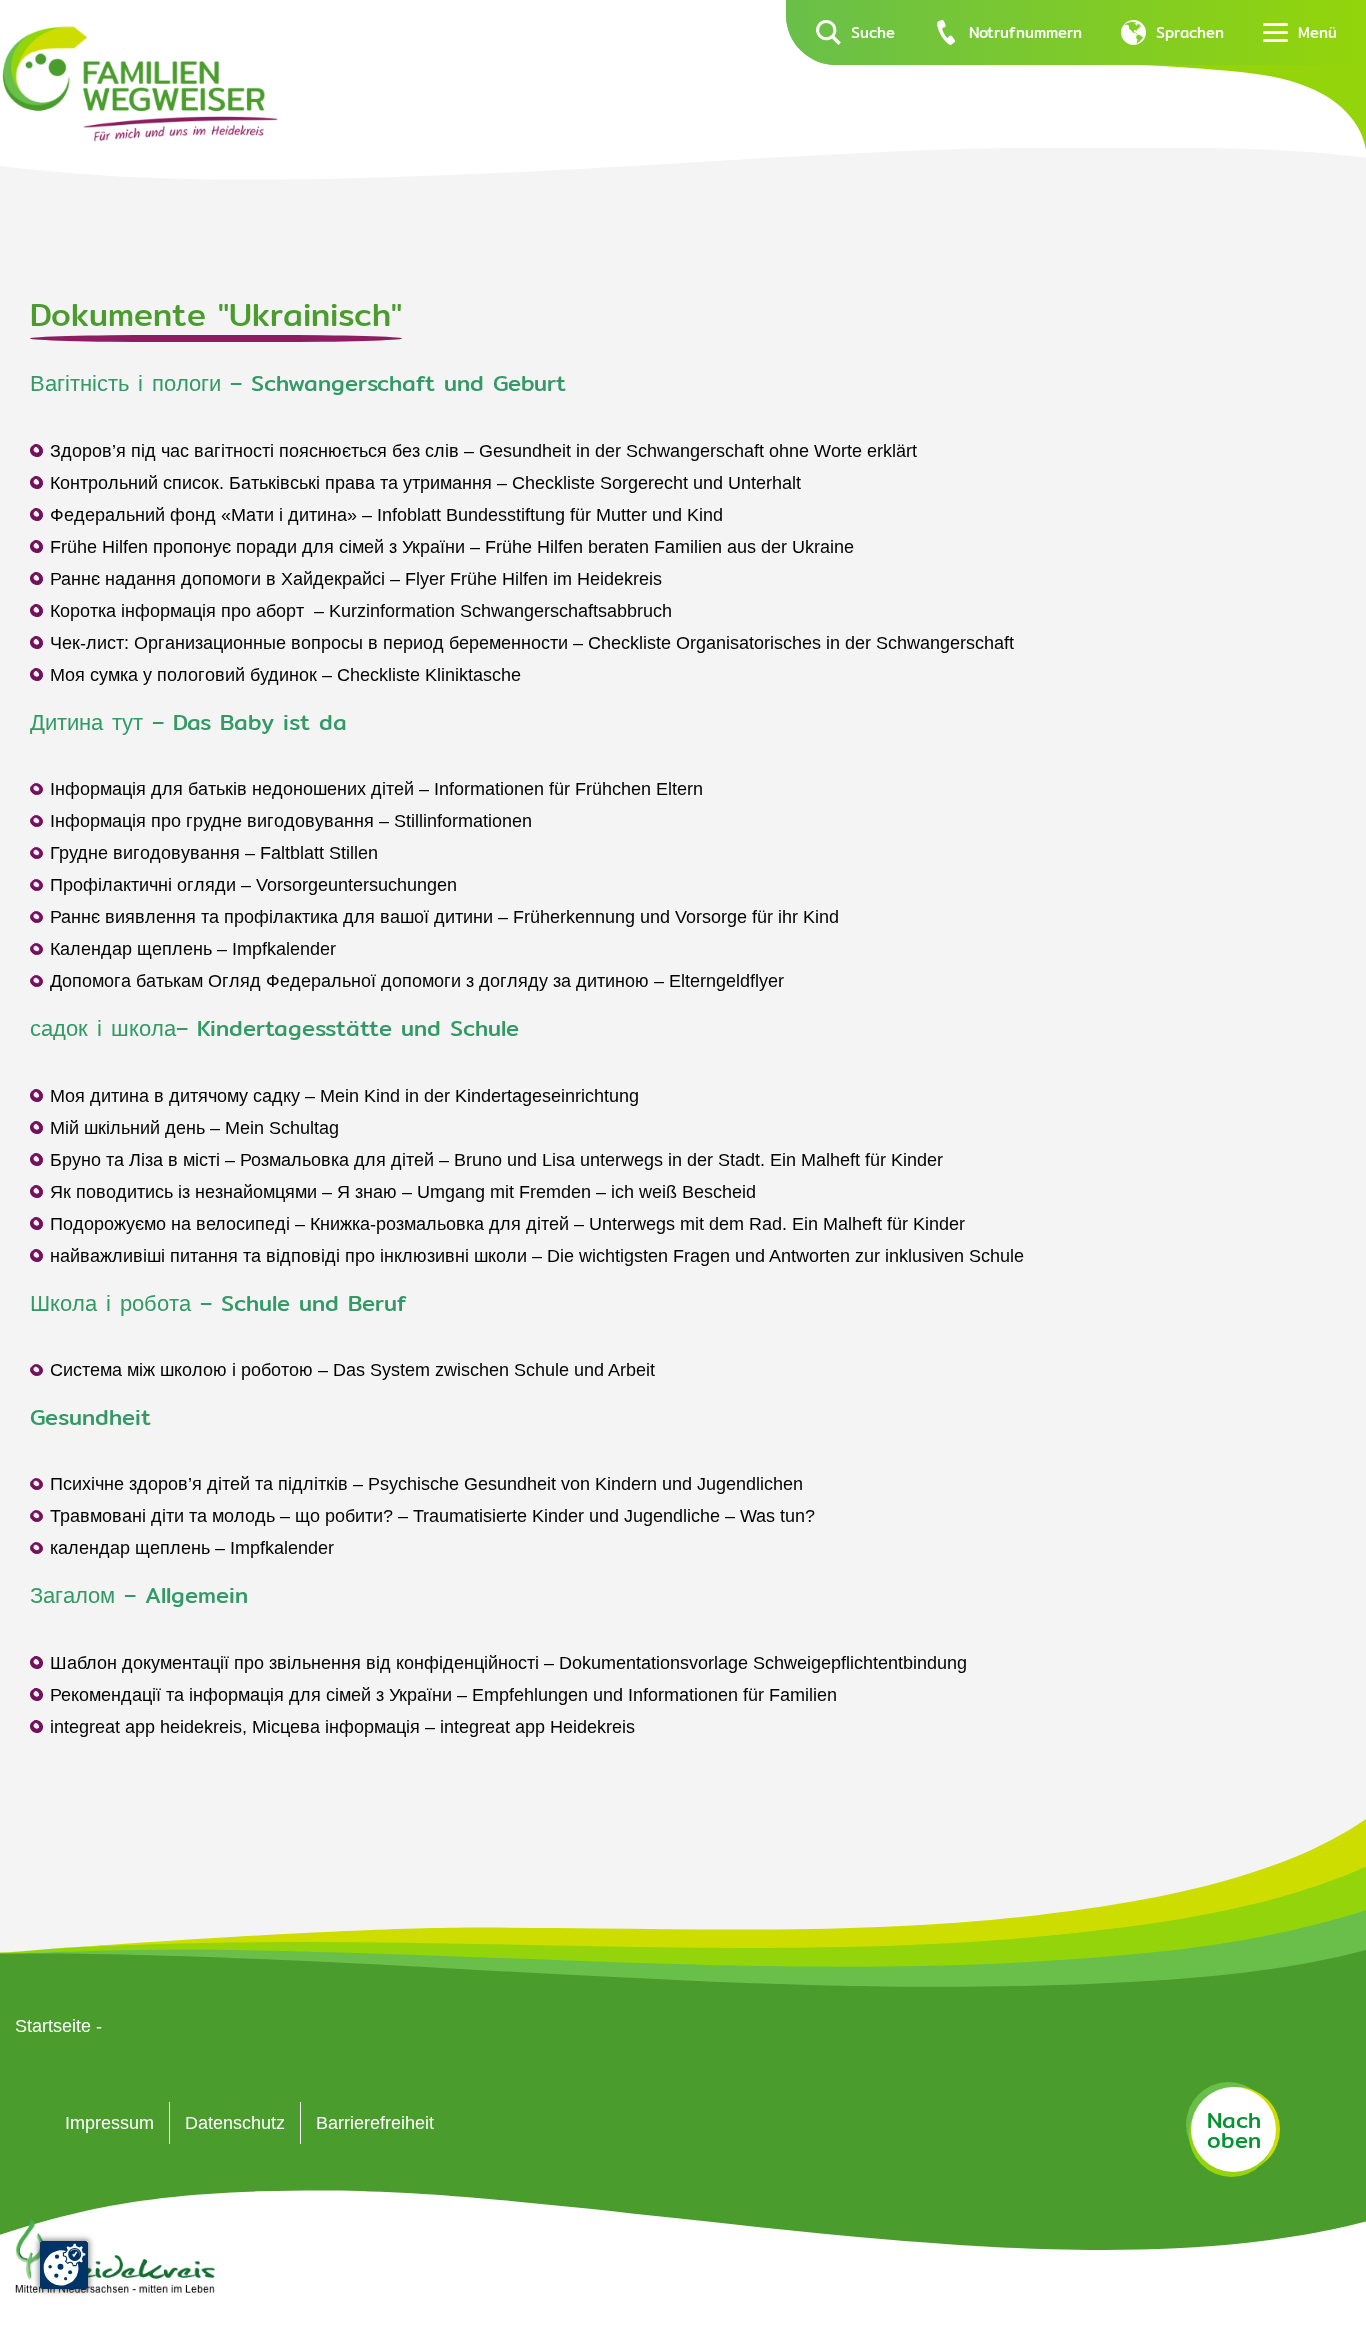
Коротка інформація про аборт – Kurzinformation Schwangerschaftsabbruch (361, 611)
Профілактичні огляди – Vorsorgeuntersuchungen (253, 885)
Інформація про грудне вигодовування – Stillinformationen (291, 821)
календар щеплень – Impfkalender (192, 1548)
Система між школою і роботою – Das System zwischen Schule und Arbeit (352, 1370)
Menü (1317, 32)
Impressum (109, 2123)
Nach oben (1234, 2130)
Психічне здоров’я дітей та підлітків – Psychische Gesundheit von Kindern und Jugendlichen (426, 1484)
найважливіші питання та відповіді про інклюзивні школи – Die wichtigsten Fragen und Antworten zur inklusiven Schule (537, 1256)
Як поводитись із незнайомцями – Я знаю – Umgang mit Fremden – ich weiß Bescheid (403, 1192)
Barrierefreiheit (375, 2123)
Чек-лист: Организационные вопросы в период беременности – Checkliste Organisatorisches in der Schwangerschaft (532, 643)
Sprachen (1190, 32)
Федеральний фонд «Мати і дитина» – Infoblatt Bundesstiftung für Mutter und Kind (386, 515)
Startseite (53, 2026)
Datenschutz (235, 2123)
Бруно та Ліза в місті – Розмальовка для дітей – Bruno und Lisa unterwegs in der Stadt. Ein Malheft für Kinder (496, 1160)
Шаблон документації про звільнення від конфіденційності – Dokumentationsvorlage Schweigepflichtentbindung (508, 1663)
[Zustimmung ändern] (64, 2265)
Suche (873, 32)
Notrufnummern (1025, 32)
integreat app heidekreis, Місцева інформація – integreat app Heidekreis (342, 1727)
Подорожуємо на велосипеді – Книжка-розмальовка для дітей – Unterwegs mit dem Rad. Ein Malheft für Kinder (507, 1224)
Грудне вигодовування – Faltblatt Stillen (214, 853)
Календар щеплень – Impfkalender (193, 949)
